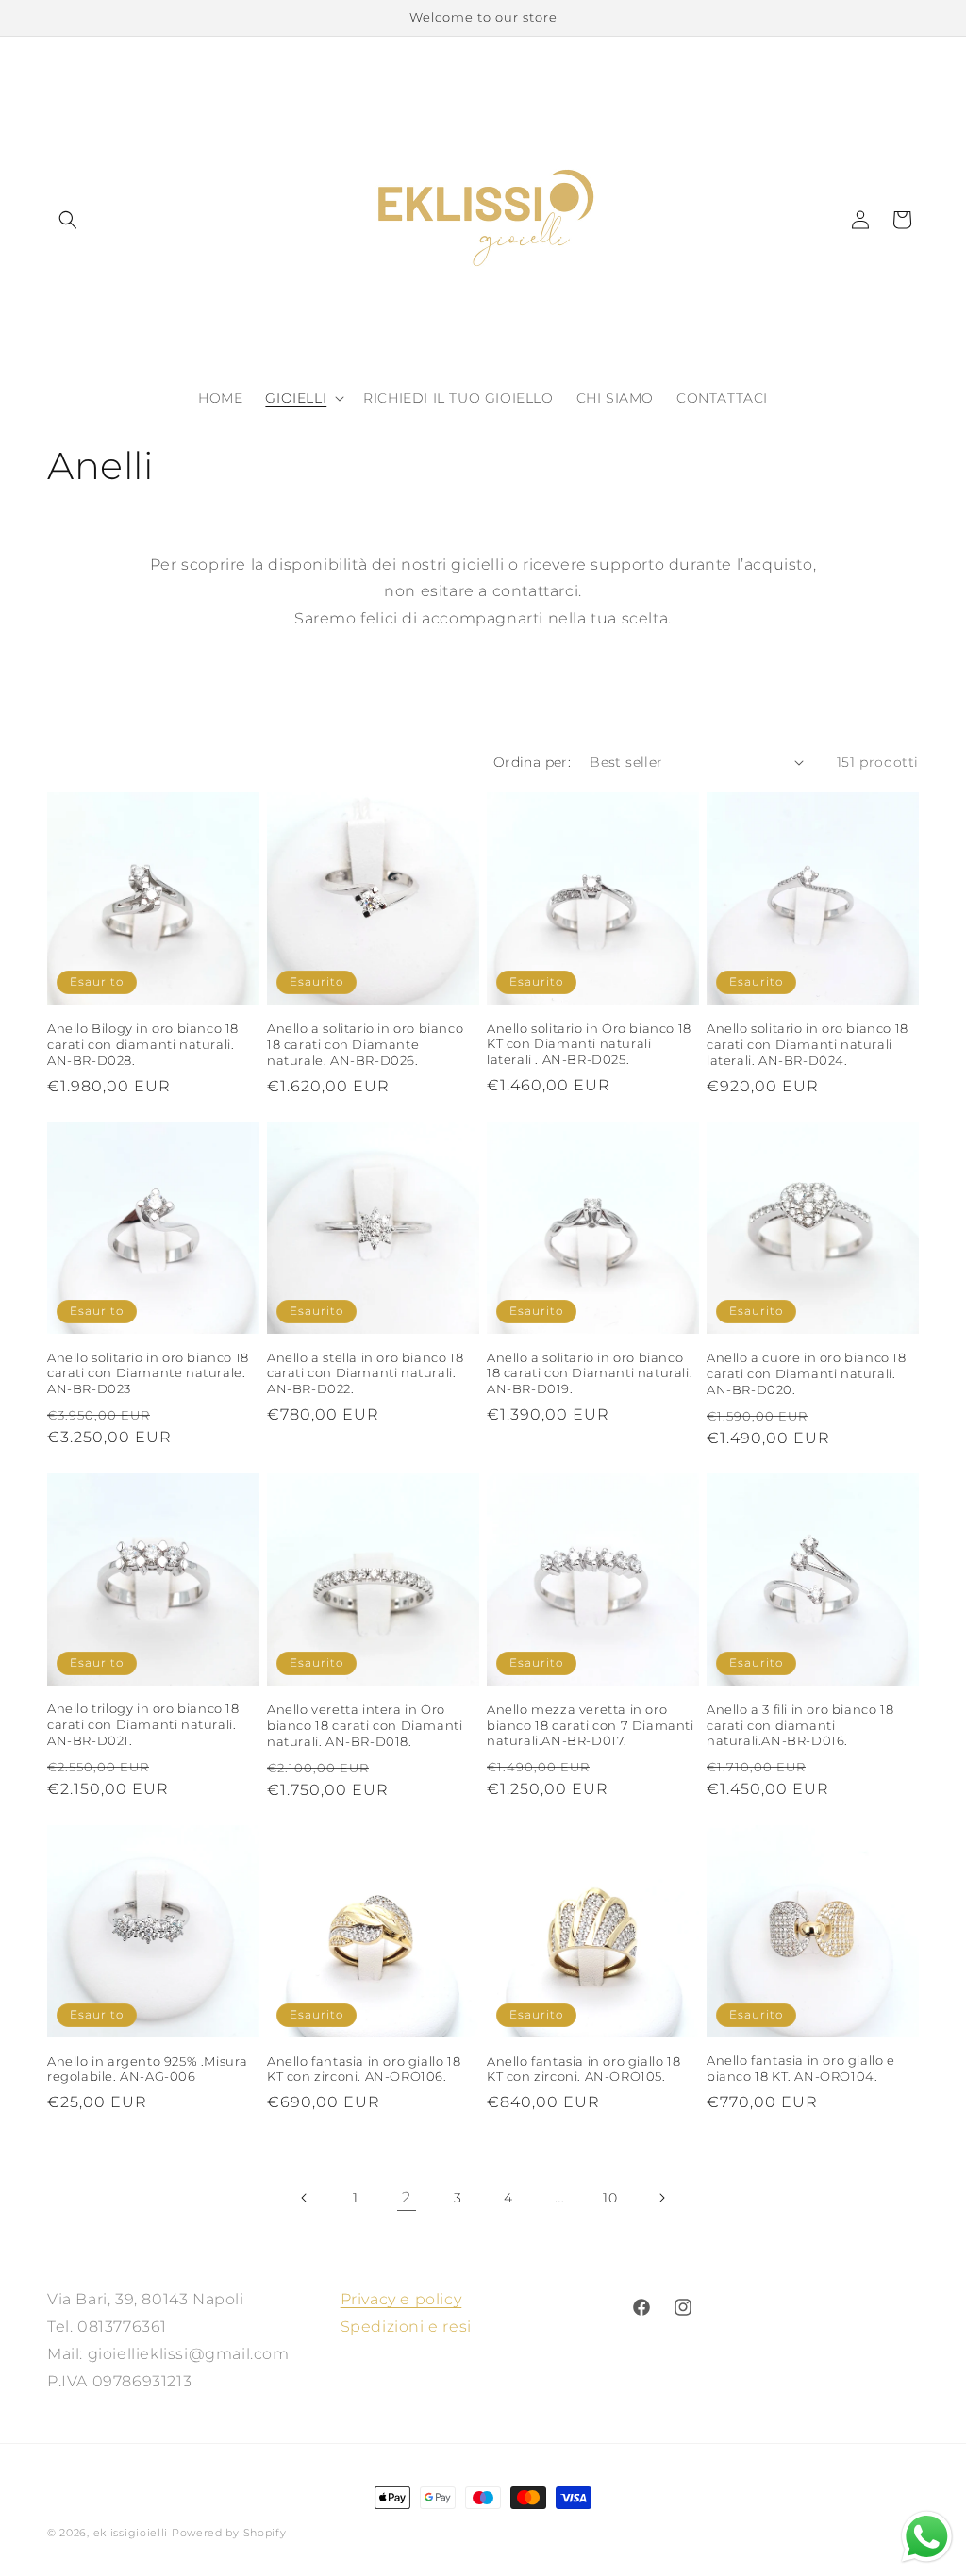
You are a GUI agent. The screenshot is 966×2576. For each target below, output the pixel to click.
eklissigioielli (131, 2533)
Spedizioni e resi (406, 2327)
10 (610, 2198)
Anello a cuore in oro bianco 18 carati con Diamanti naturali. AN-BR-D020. (807, 1373)
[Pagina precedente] (305, 2198)
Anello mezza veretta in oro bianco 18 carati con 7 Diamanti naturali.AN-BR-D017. (591, 1725)
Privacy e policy (401, 2299)
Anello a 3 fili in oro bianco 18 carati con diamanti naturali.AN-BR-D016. (800, 1725)
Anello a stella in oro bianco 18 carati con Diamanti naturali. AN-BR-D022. (365, 1373)
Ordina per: (532, 762)
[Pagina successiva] (661, 2198)
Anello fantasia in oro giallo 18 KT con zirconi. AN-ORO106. (364, 2069)
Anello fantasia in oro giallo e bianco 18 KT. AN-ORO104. (801, 2068)
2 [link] (407, 2197)
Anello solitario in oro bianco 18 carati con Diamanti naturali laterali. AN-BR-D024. (808, 1044)
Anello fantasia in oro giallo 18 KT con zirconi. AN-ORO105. (583, 2069)
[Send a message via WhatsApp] (927, 2537)
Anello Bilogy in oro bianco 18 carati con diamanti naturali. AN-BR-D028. (143, 1044)
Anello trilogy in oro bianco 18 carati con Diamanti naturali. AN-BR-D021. (143, 1724)
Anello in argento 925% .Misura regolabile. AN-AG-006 (148, 2069)
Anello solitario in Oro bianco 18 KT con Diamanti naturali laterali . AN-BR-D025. (589, 1044)
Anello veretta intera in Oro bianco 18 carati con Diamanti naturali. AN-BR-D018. (365, 1725)
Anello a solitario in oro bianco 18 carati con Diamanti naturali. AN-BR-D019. (590, 1373)
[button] (68, 220)
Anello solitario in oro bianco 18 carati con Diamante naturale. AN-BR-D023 (148, 1373)
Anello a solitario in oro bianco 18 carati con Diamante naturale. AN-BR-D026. (365, 1044)
